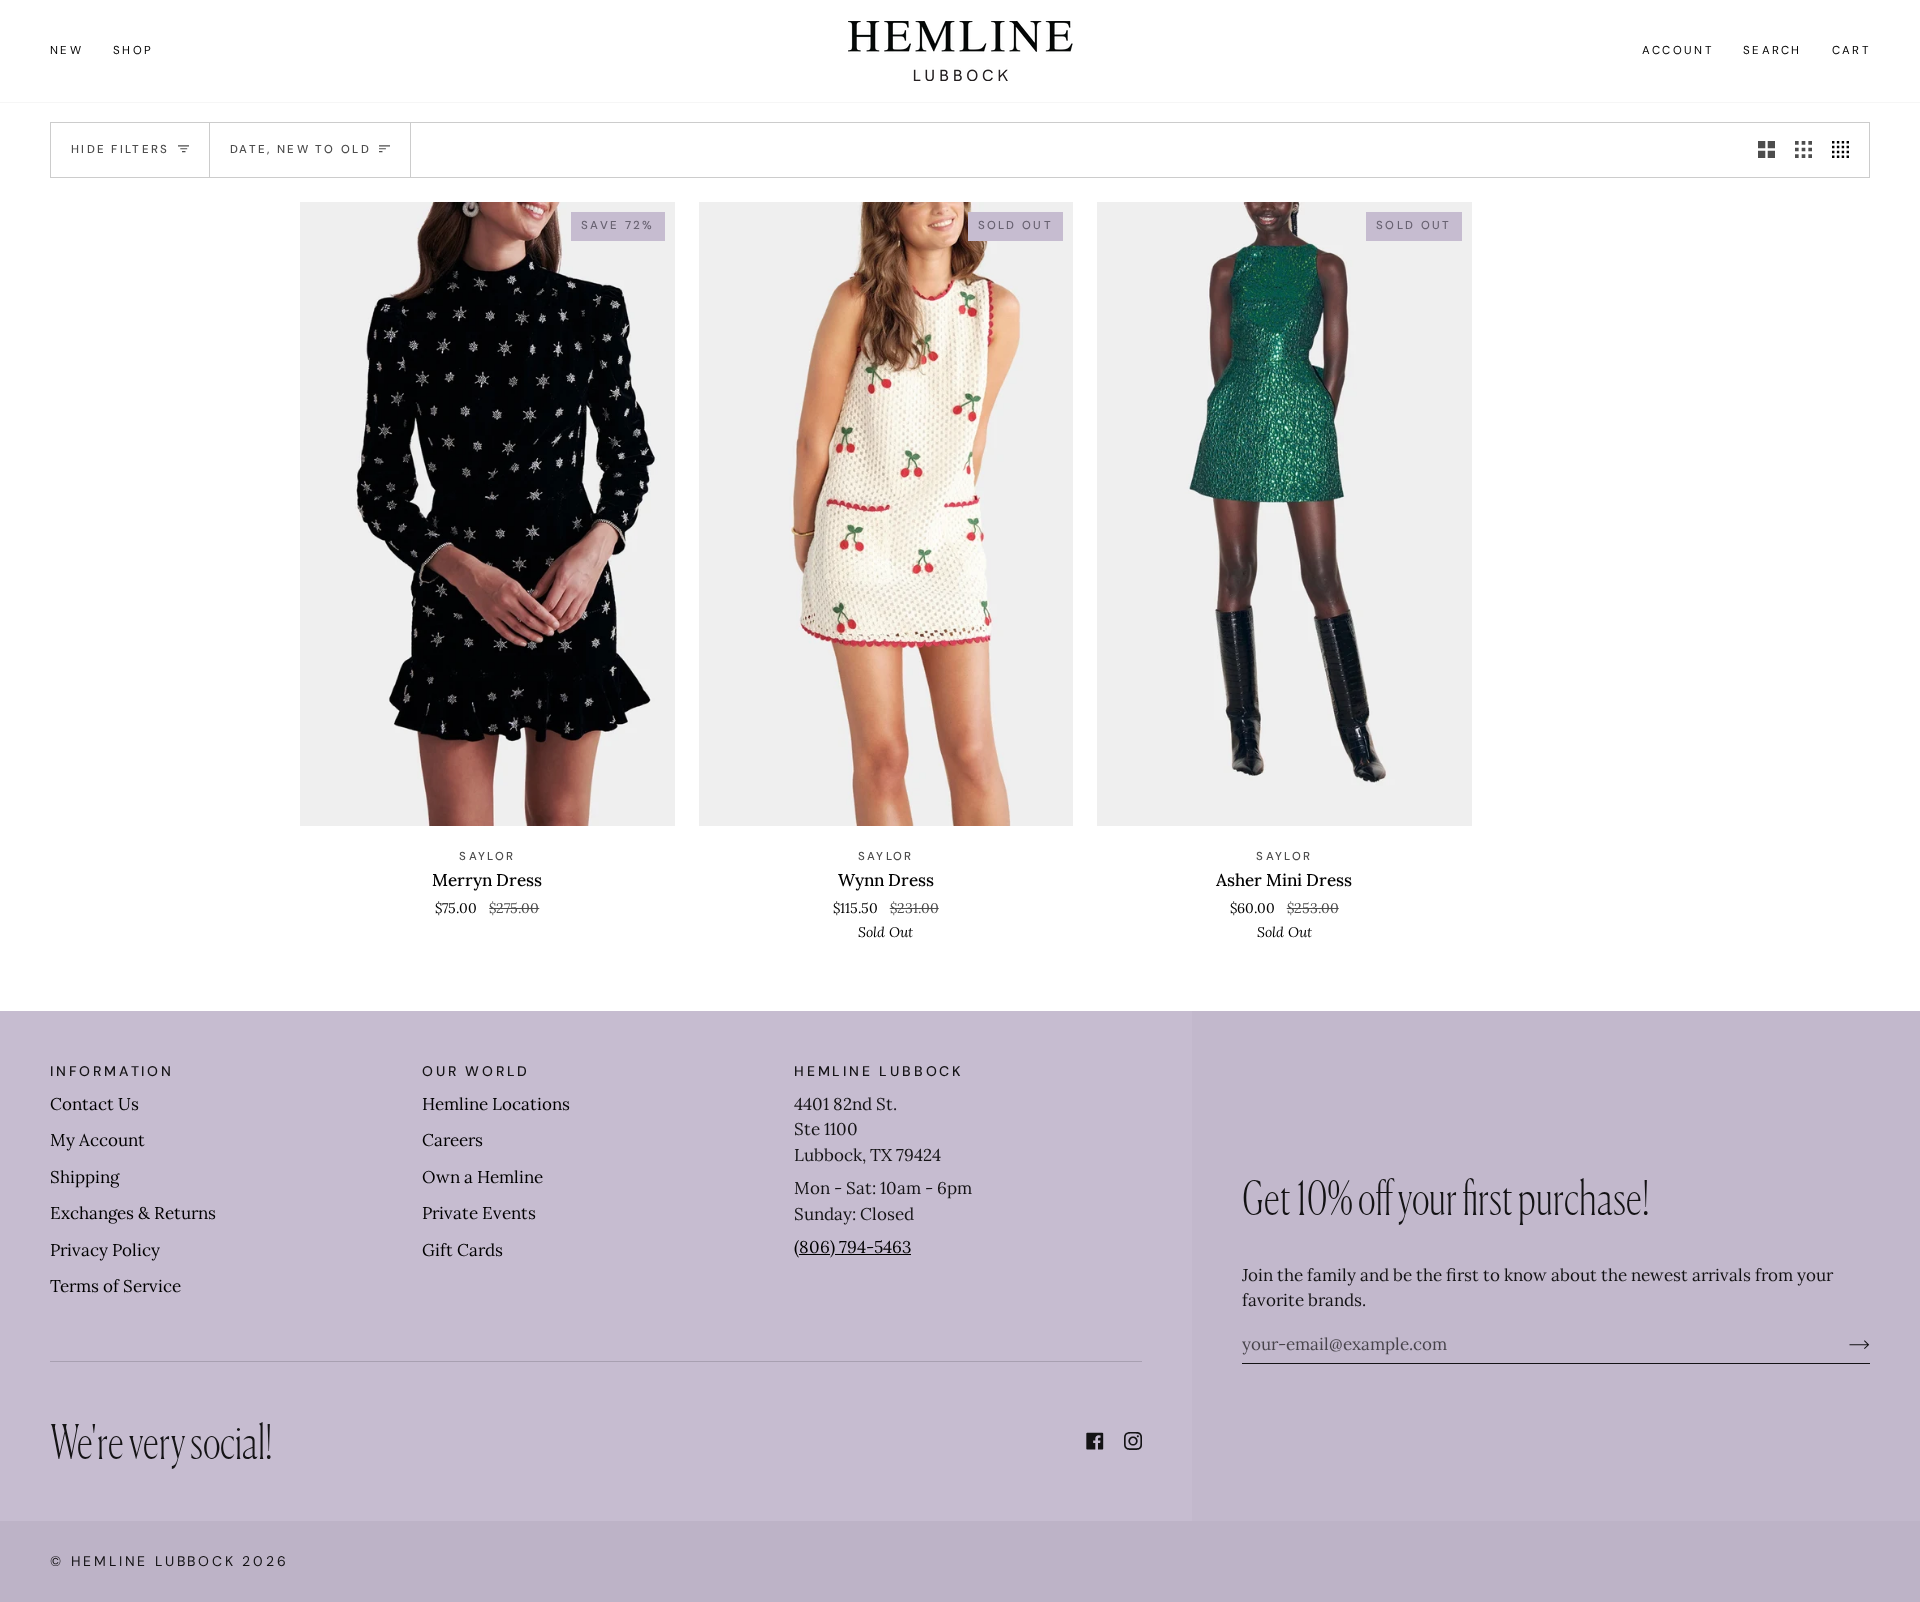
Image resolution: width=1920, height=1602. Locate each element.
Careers (452, 1140)
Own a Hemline (482, 1177)
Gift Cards (462, 1250)
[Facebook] (1095, 1441)
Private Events (479, 1213)
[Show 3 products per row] (1803, 150)
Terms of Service (115, 1286)
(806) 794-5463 (852, 1247)
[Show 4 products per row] (1845, 150)
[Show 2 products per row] (1766, 150)
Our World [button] (476, 1071)
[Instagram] (1133, 1441)
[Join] (1843, 1344)
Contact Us (94, 1104)
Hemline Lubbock (153, 1561)
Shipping (84, 1177)
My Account (97, 1140)
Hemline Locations (496, 1104)
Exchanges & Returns (133, 1213)
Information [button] (112, 1071)
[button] (133, 51)
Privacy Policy (105, 1250)
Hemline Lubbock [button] (878, 1071)
